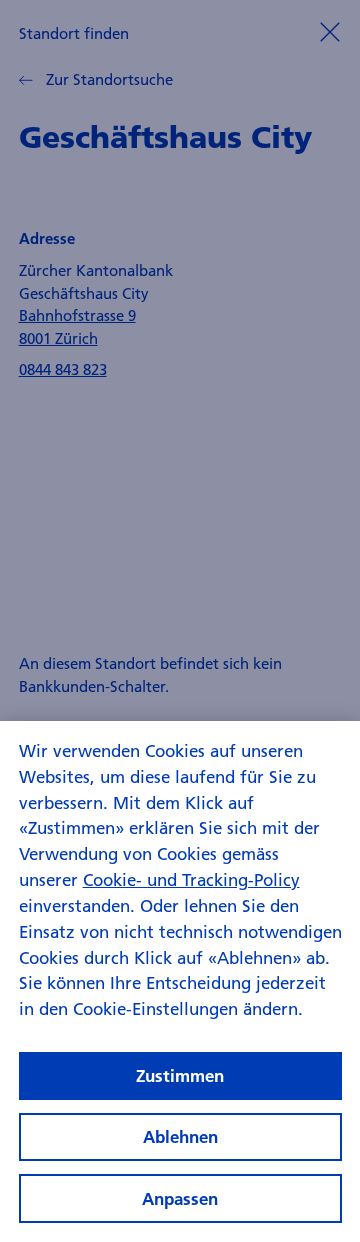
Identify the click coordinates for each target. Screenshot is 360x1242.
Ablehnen (180, 1136)
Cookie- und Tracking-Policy (191, 879)
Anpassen (180, 1198)
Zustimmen (180, 1075)
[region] (180, 981)
